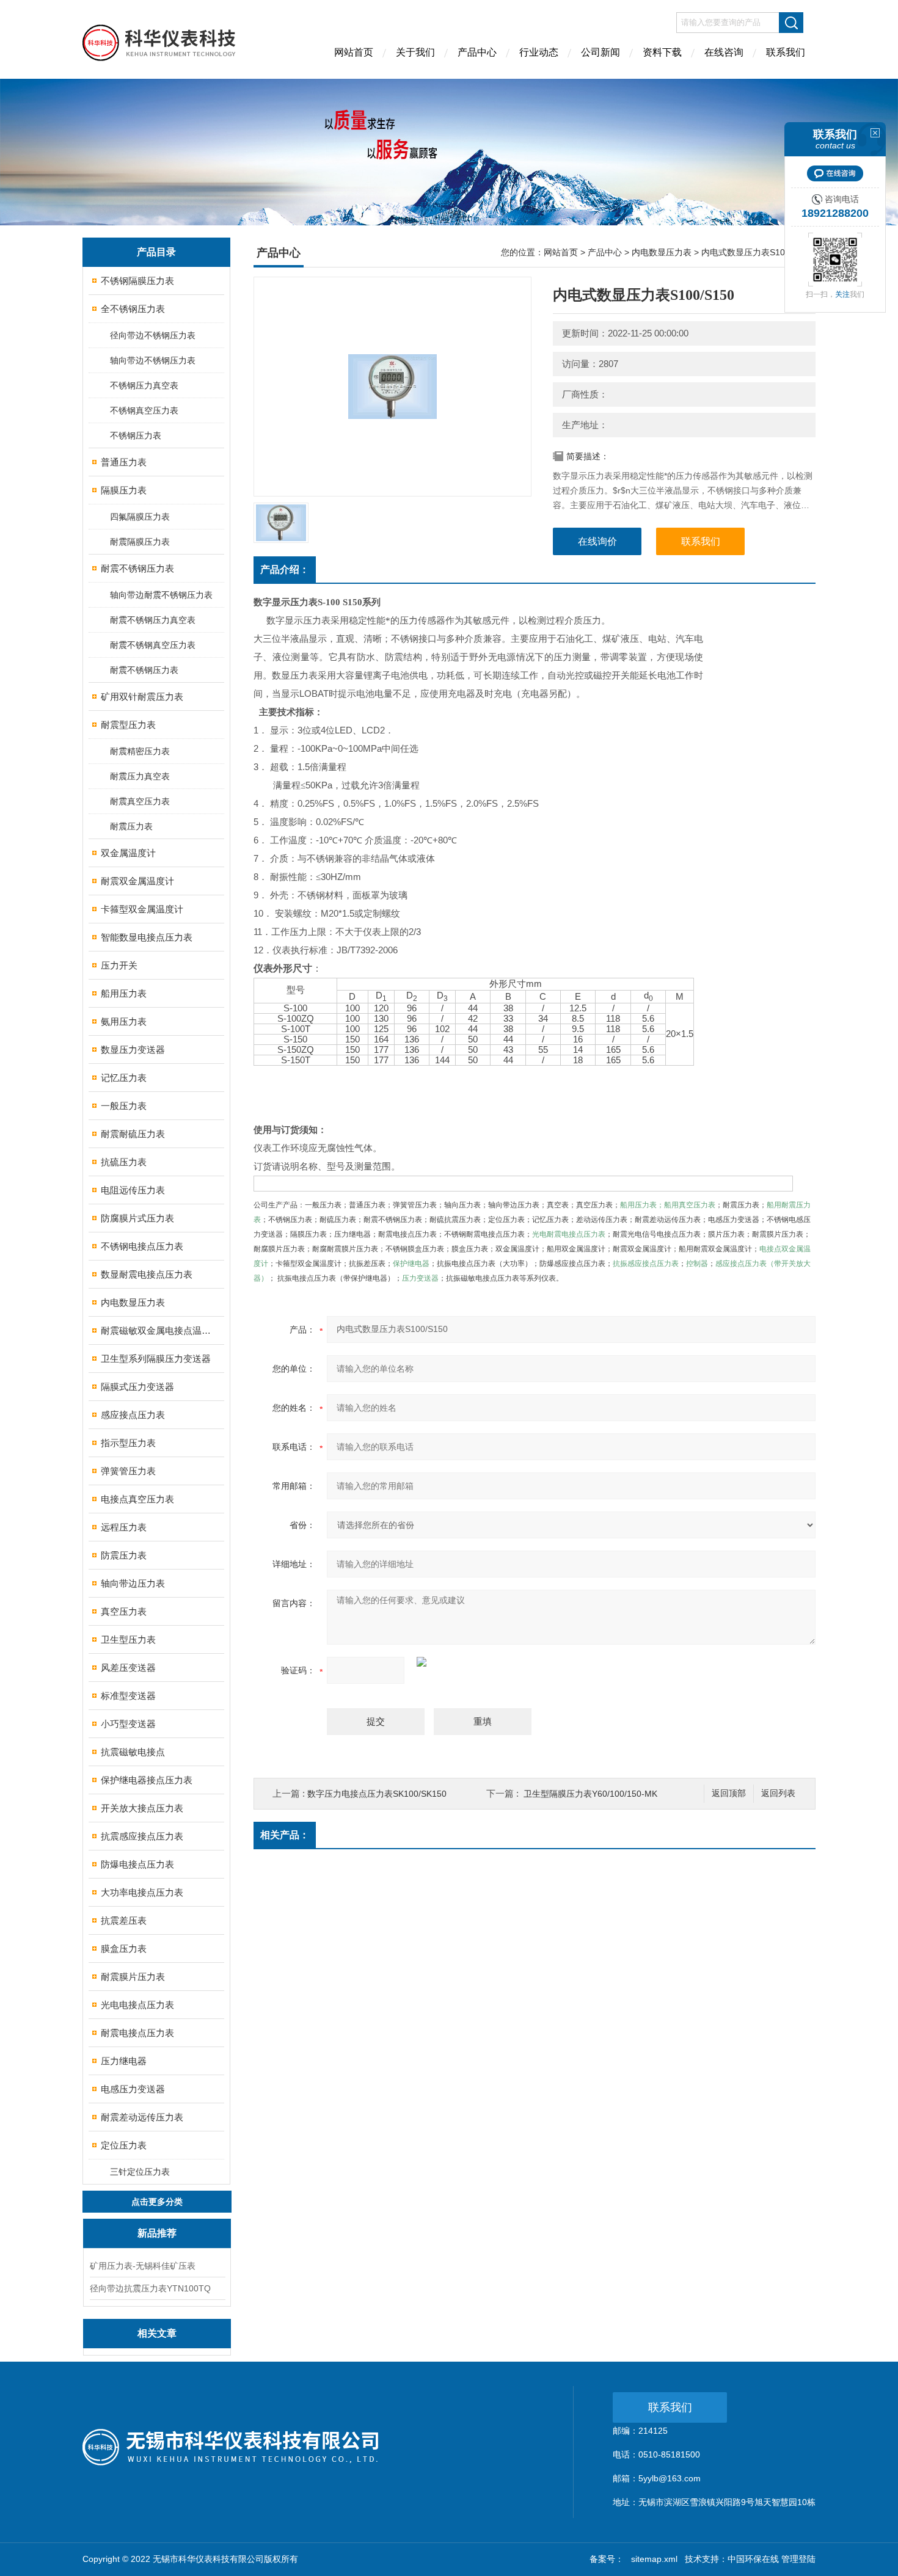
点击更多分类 (157, 2202)
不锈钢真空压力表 (144, 410)
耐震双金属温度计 (137, 881)
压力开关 (119, 965)
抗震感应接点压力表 (142, 1836)
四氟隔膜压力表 (140, 517)
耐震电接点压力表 (137, 2033)
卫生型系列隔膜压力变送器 (156, 1359)
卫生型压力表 (128, 1639)
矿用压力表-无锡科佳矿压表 (143, 2266)
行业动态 (539, 52)
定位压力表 (124, 2145)
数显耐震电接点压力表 (147, 1274)
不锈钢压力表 (136, 435)
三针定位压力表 (140, 2172)
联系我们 (786, 52)
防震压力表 (124, 1555)
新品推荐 (157, 2233)
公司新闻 (600, 52)
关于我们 (415, 52)
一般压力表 (124, 1106)
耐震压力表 (131, 826)
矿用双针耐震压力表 (142, 697)
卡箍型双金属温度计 (142, 909)
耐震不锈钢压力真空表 (153, 620)
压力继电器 (124, 2061)
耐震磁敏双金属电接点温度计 (157, 1330)
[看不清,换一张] (571, 1662)
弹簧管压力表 (128, 1471)
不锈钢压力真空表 (144, 385)
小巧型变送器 (128, 1724)
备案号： (607, 2559)
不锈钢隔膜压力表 (137, 281)
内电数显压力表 (133, 1302)
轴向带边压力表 (133, 1583)
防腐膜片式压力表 (137, 1218)
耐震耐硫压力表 (133, 1134)
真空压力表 (124, 1611)
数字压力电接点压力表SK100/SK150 (377, 1794)
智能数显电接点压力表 (147, 937)
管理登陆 (798, 2559)
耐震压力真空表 (140, 776)
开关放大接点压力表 (142, 1808)
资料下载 (662, 52)
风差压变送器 (128, 1668)
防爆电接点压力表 (137, 1864)
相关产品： (285, 1835)
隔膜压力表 (124, 490)
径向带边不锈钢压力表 (153, 335)
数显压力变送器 (133, 1050)
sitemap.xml (654, 2559)
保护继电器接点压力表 (147, 1780)
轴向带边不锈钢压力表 (153, 360)
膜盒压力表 (124, 1948)
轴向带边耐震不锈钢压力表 (161, 595)
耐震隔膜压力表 (140, 542)
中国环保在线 (753, 2559)
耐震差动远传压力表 (142, 2117)
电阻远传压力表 (133, 1190)
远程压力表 (124, 1527)
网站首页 (354, 52)
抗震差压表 (124, 1920)
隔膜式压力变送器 (137, 1387)
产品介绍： (285, 569)
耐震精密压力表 (140, 751)
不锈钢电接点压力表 (142, 1246)
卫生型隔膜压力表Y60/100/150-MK (590, 1794)
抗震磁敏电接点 (133, 1752)
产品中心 (477, 52)
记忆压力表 (124, 1078)
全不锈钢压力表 (133, 309)
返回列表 (778, 1793)
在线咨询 (724, 52)
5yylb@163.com (670, 2478)
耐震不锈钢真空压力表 (153, 645)
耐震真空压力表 (140, 801)
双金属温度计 (128, 853)
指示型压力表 (128, 1443)
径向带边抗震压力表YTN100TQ (150, 2288)
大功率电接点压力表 (142, 1892)
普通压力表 (124, 462)
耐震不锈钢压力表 (137, 568)
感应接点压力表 (133, 1415)
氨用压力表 (124, 1021)
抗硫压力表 (124, 1162)
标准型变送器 (128, 1696)
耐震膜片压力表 (133, 1977)
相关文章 (157, 2333)
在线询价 (597, 541)
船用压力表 (124, 993)
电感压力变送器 (133, 2089)
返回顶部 (729, 1793)
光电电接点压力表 (137, 2005)
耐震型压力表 (128, 725)
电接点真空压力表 (137, 1499)
